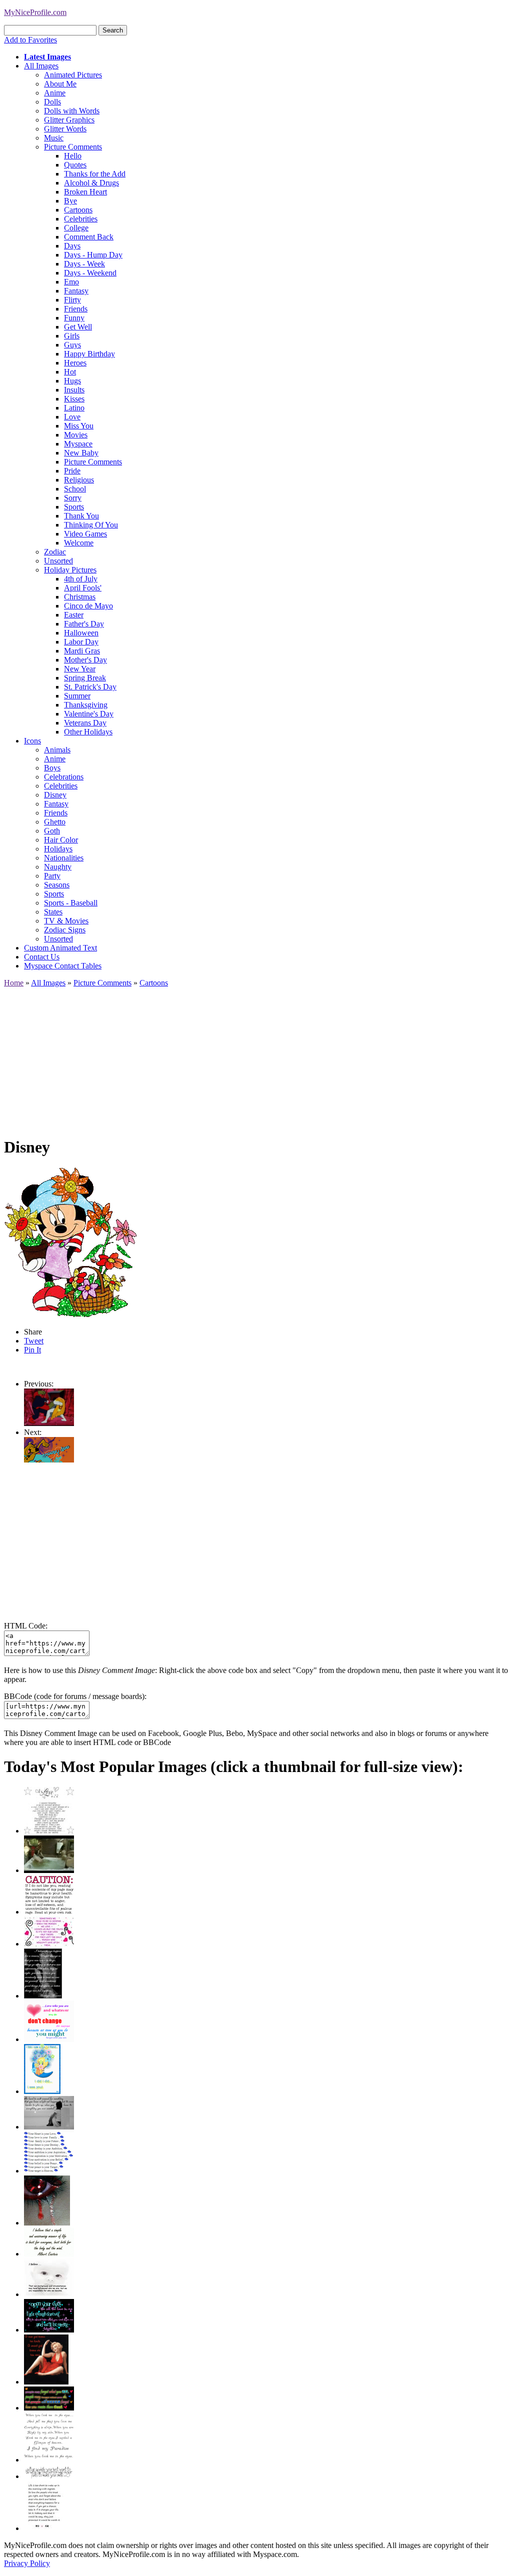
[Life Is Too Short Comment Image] (44, 2528)
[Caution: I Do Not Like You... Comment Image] (49, 1912)
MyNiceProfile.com (35, 12)
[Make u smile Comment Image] (49, 2476)
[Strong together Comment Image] (49, 2330)
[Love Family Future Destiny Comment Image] (49, 2171)
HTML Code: (26, 1626)
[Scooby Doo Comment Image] (49, 1460)
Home (14, 983)
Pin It (32, 1350)
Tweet (34, 1341)
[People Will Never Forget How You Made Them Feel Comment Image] (49, 2408)
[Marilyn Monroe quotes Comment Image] (46, 2382)
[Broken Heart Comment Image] (47, 2223)
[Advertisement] (256, 1057)
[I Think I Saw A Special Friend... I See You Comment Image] (42, 2091)
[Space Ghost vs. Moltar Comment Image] (49, 1423)
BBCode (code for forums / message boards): (75, 1696)
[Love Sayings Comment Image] (49, 1831)
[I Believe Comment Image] (49, 2294)
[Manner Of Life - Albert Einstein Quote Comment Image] (49, 2254)
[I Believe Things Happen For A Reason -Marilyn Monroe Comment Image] (43, 1996)
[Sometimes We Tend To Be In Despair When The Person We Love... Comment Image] (49, 1944)
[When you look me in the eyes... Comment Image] (49, 2460)
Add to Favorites (30, 40)
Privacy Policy (27, 2563)
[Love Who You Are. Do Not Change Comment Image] (49, 2039)
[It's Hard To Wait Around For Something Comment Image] (49, 2127)
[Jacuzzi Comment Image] (49, 1870)
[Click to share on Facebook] (70, 1242)
